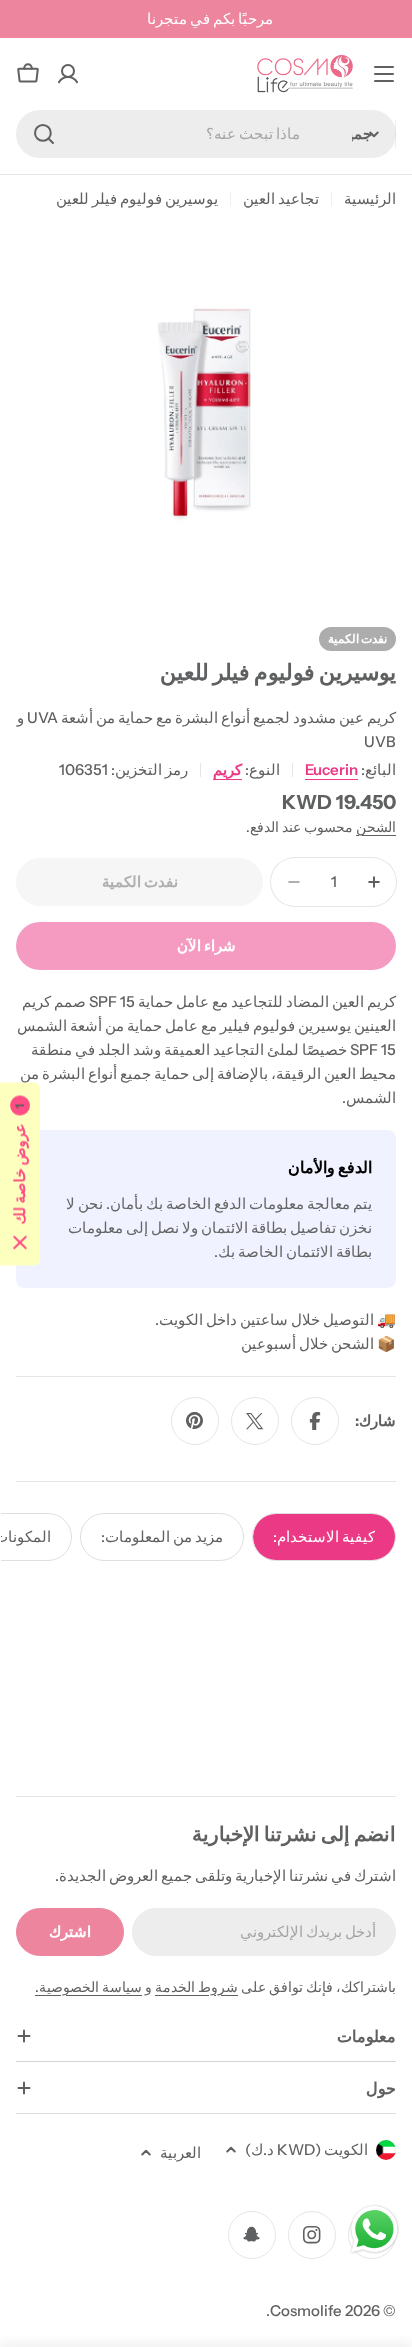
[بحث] (44, 134)
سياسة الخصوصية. (88, 1987)
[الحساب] (68, 74)
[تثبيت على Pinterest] (195, 1421)
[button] (20, 1173)
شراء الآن (206, 945)
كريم (227, 769)
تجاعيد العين (281, 198)
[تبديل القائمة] (384, 74)
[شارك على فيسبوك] (315, 1421)
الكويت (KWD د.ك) (306, 2149)
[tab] (324, 1537)
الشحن (376, 827)
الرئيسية (370, 198)
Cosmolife (306, 2310)
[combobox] (206, 134)
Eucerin (331, 769)
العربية (180, 2152)
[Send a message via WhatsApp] (374, 2229)
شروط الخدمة (196, 1987)
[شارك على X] (255, 1421)
